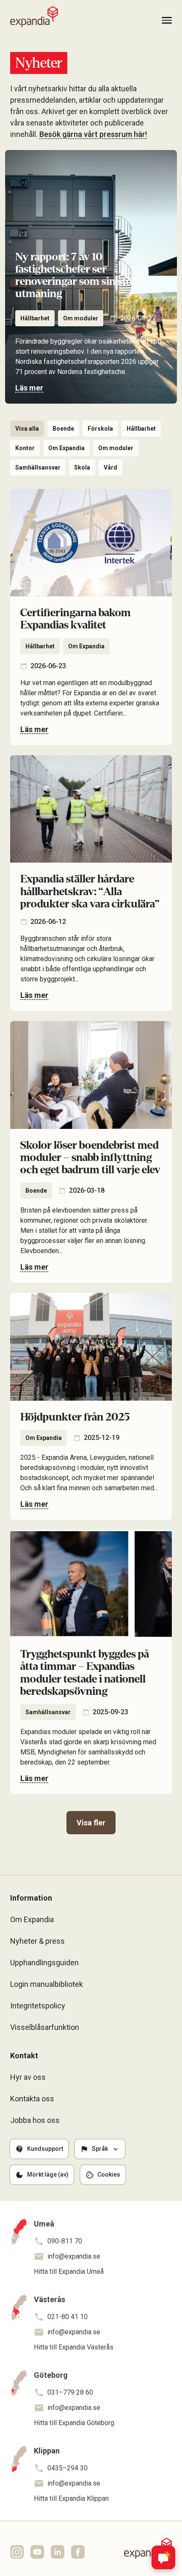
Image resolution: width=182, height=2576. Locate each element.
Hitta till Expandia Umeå (69, 2271)
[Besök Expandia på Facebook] (78, 2552)
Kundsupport (45, 2149)
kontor (25, 448)
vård (110, 467)
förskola (100, 429)
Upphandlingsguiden (44, 1963)
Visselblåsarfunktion (45, 2027)
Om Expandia (66, 448)
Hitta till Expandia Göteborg (74, 2423)
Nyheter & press (37, 1941)
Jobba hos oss (35, 2120)
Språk (100, 2149)
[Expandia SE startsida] (34, 17)
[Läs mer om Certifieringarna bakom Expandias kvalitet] (91, 617)
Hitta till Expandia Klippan (71, 2498)
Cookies (109, 2174)
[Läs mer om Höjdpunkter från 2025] (91, 1406)
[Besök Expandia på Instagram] (17, 2552)
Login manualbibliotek (47, 1984)
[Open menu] (167, 20)
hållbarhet (35, 318)
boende (63, 429)
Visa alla (27, 429)
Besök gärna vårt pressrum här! (93, 134)
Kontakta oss (32, 2099)
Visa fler (91, 1823)
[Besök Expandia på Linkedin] (58, 2552)
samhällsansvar (38, 467)
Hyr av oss (28, 2077)
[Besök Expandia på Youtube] (37, 2552)
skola (82, 467)
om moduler (81, 318)
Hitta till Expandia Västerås (74, 2347)
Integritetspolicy (38, 2006)
